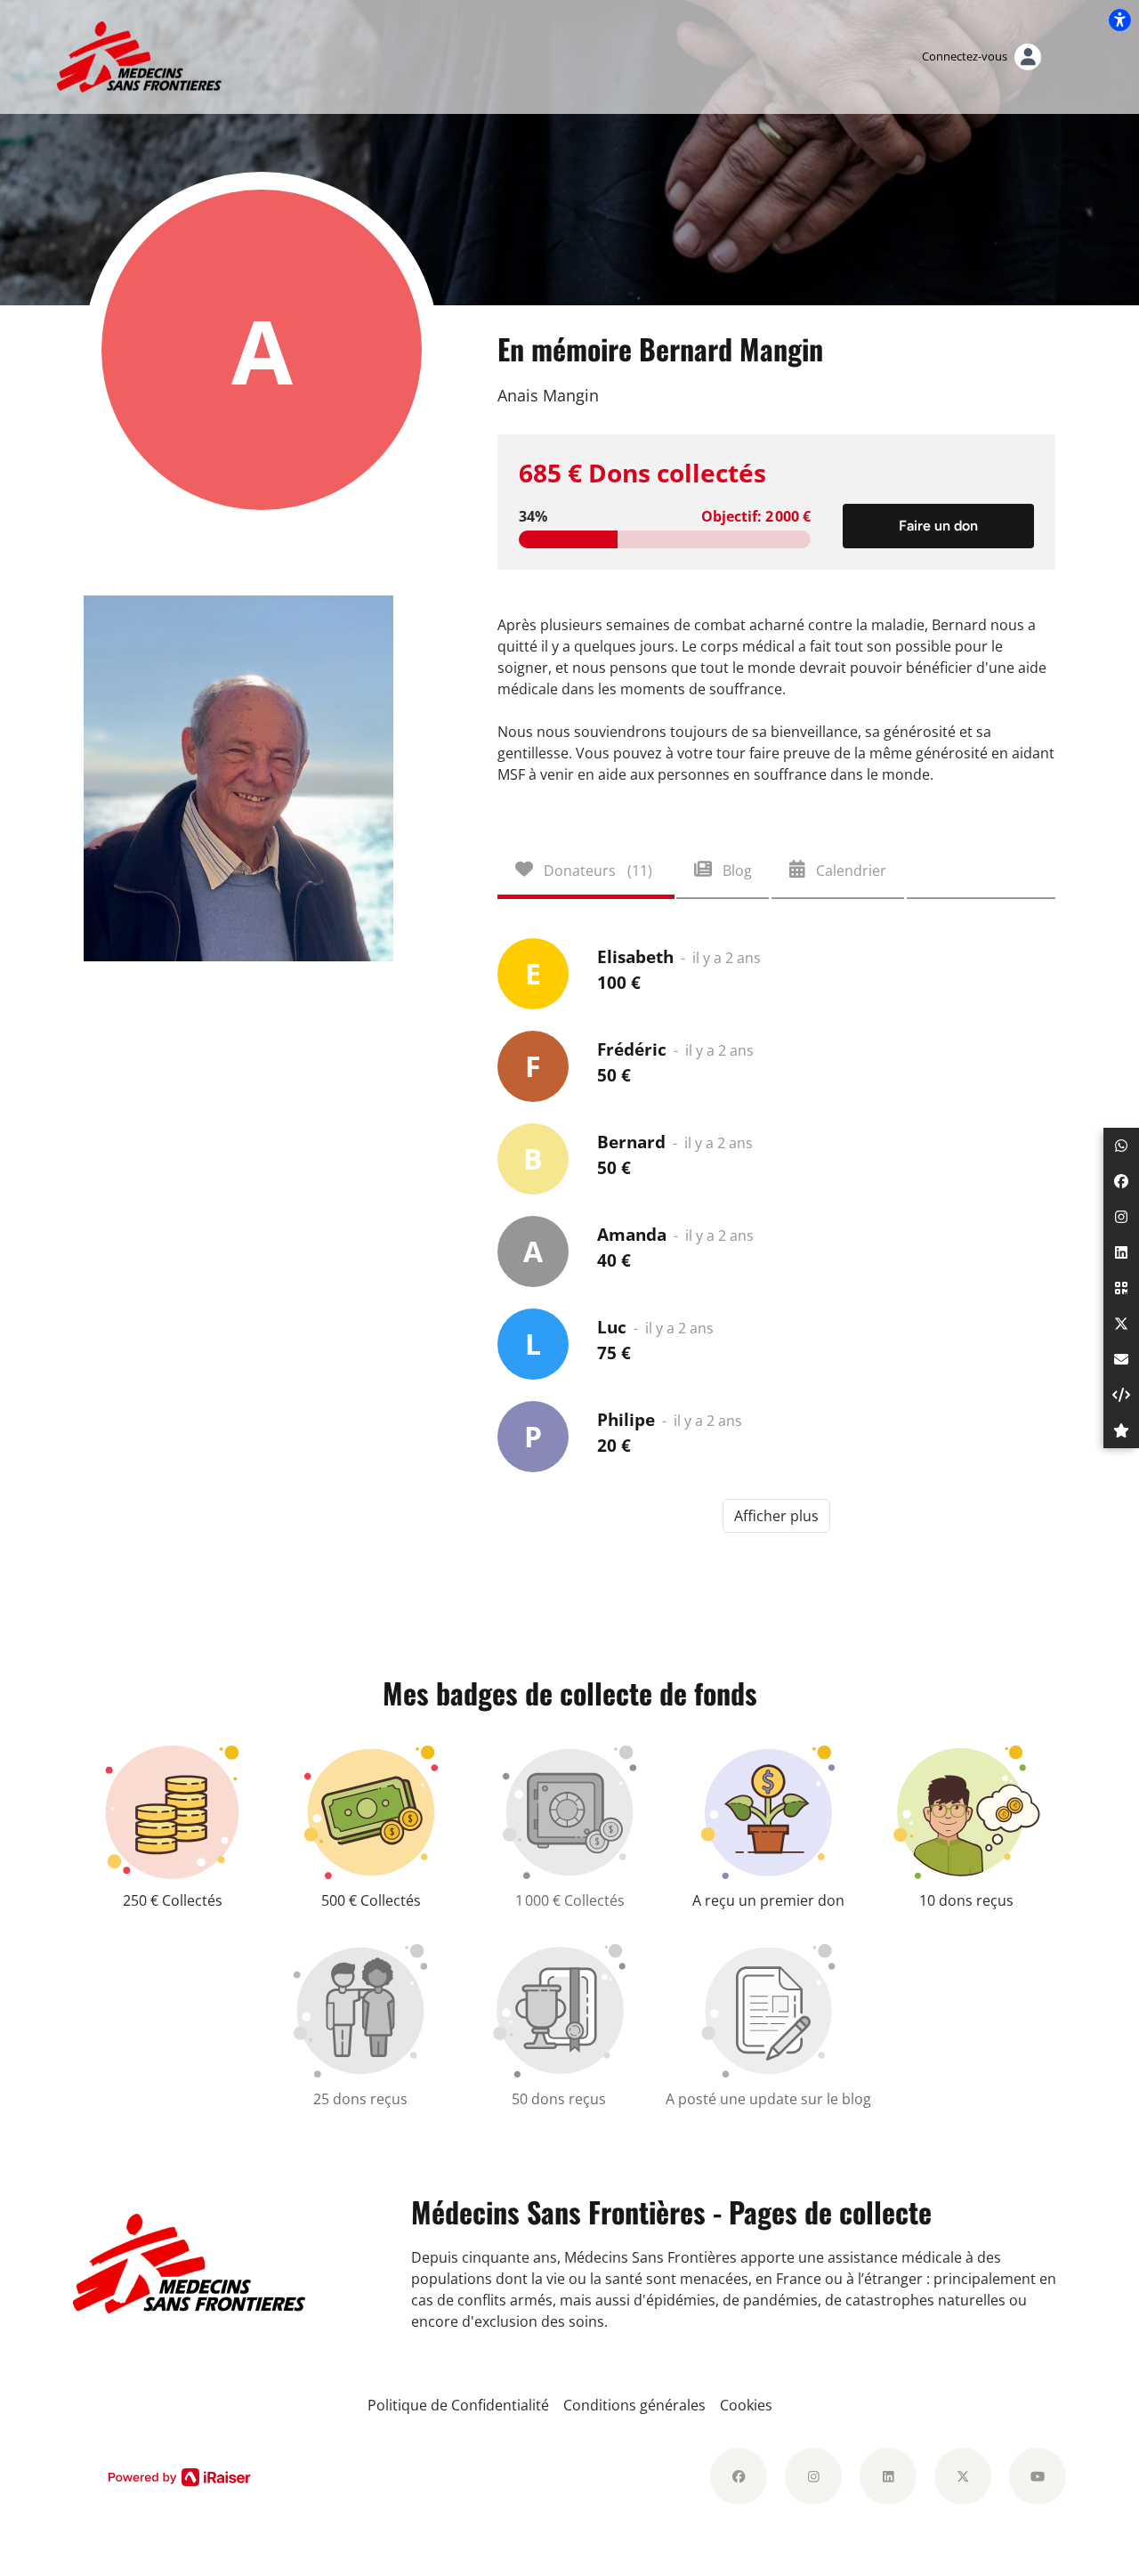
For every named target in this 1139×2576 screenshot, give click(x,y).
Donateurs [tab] (596, 871)
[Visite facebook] (739, 2476)
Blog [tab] (735, 871)
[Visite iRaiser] (180, 2476)
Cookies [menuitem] (746, 2405)
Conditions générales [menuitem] (634, 2405)
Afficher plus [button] (776, 1516)
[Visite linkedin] (888, 2476)
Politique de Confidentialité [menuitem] (458, 2405)
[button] (1121, 1146)
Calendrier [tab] (849, 871)
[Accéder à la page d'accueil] (139, 55)
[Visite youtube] (1038, 2476)
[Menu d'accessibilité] (1119, 20)
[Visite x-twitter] (963, 2476)
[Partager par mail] (1121, 1359)
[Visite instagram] (813, 2476)
